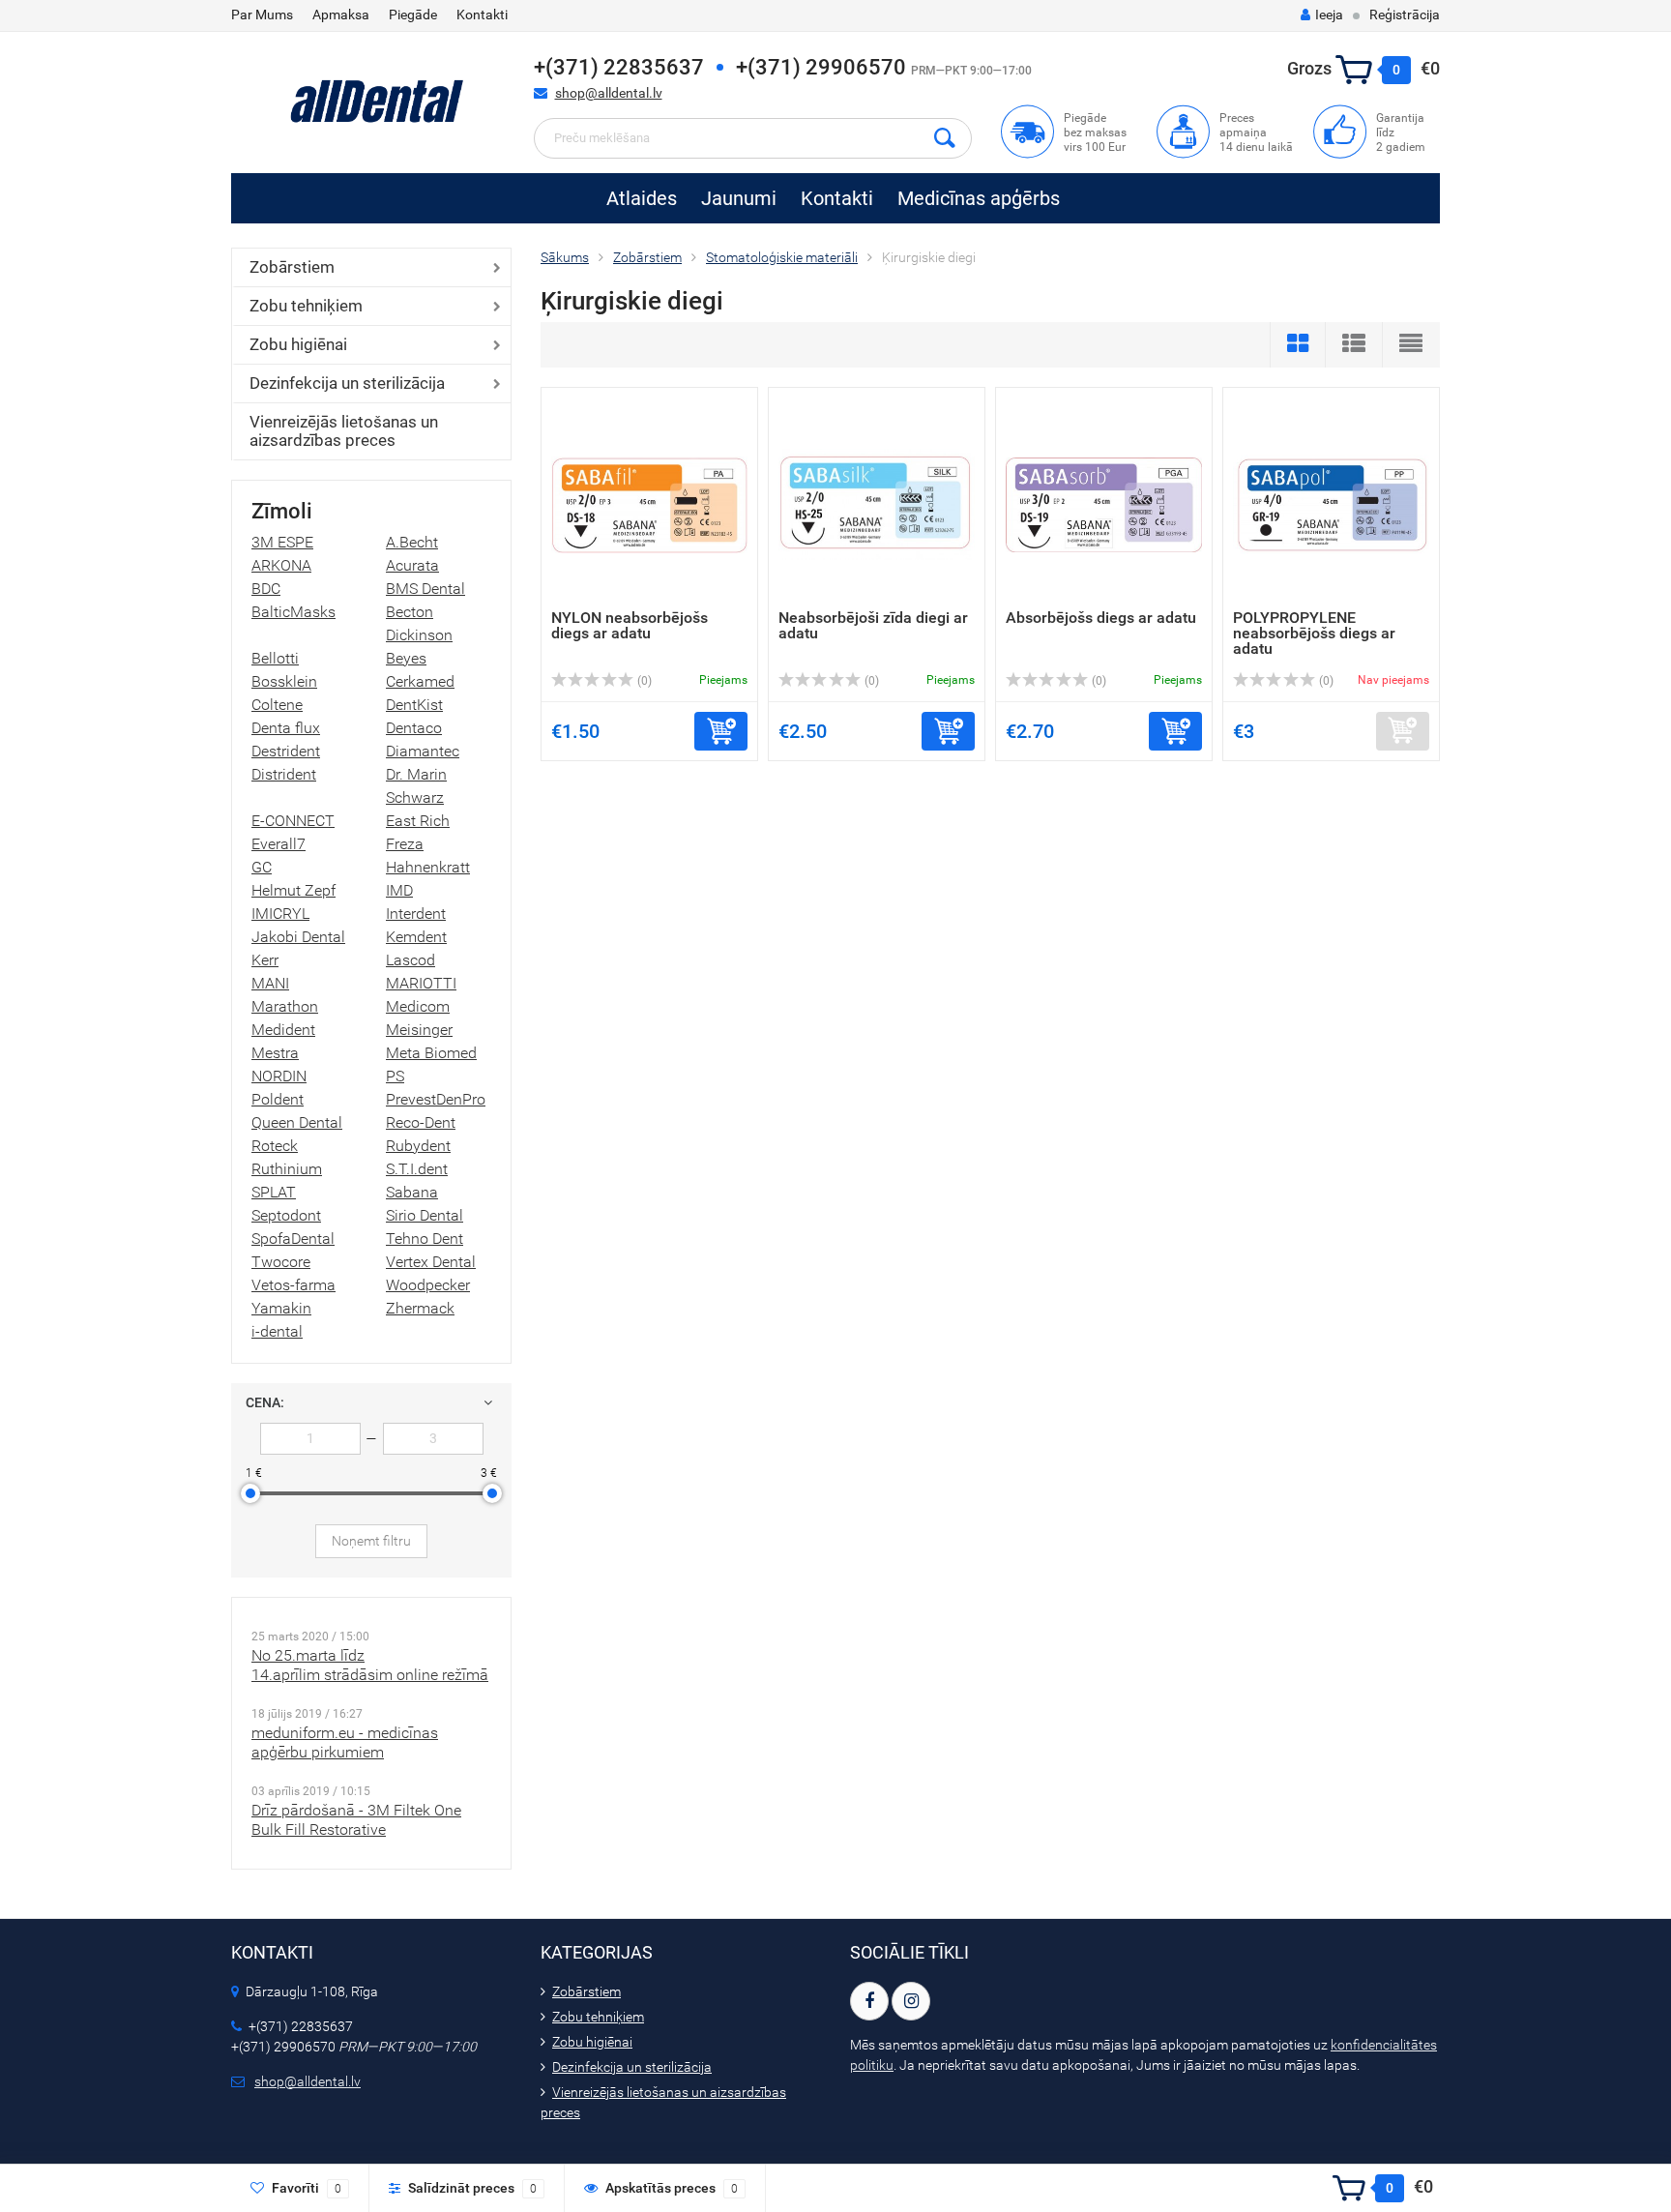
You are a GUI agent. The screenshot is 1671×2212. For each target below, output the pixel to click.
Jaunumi (739, 198)
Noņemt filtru (371, 1541)
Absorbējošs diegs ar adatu (1101, 618)
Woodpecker (428, 1285)
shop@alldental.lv (609, 93)
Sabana (412, 1192)
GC (262, 867)
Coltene (277, 705)
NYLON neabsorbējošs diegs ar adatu (630, 625)
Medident (283, 1030)
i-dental (277, 1331)
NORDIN (279, 1076)
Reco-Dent (421, 1122)
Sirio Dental (425, 1215)
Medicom (418, 1006)
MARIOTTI (421, 983)
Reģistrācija (1405, 15)
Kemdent (416, 937)
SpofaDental (293, 1239)
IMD (399, 890)
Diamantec (423, 751)
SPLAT (274, 1192)
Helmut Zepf (293, 890)
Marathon (285, 1006)
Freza (405, 844)
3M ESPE (282, 542)
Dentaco (414, 728)
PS (395, 1076)
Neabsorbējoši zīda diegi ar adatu (873, 625)
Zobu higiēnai (298, 344)
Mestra (275, 1053)
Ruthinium (287, 1169)
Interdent (416, 914)
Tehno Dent (425, 1239)
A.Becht (412, 542)
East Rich (418, 821)
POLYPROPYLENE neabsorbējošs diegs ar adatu (1314, 633)
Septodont (286, 1215)
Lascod (410, 960)
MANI (270, 983)
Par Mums (262, 15)
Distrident (284, 774)
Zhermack (420, 1308)
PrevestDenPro (436, 1099)
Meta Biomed (431, 1053)
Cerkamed (420, 681)
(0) (643, 681)
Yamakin (281, 1308)
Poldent (278, 1099)
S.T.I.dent (417, 1169)
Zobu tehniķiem (306, 306)
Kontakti (482, 15)
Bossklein (284, 681)
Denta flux (286, 728)
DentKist (414, 705)
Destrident (286, 751)
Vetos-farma (293, 1285)
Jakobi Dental (298, 937)
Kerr (265, 960)
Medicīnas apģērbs (979, 198)
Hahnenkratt (428, 867)
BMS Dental (425, 589)
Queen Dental (297, 1122)
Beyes (406, 658)
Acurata (412, 565)
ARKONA (281, 565)
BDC (266, 589)
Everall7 (278, 844)
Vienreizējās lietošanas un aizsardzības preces (344, 431)
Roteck (275, 1146)
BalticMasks (293, 612)
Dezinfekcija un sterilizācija (347, 383)
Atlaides (642, 198)
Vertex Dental (431, 1262)
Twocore (281, 1262)
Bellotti (275, 658)
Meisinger (419, 1030)
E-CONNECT (293, 821)
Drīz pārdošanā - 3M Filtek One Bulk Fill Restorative (356, 1820)
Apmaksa (341, 15)
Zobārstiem (292, 267)
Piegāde (413, 15)
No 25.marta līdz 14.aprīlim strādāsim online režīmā (370, 1665)
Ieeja (1329, 15)
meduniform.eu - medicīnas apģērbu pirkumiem (345, 1742)
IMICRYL (280, 914)
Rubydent (418, 1146)
